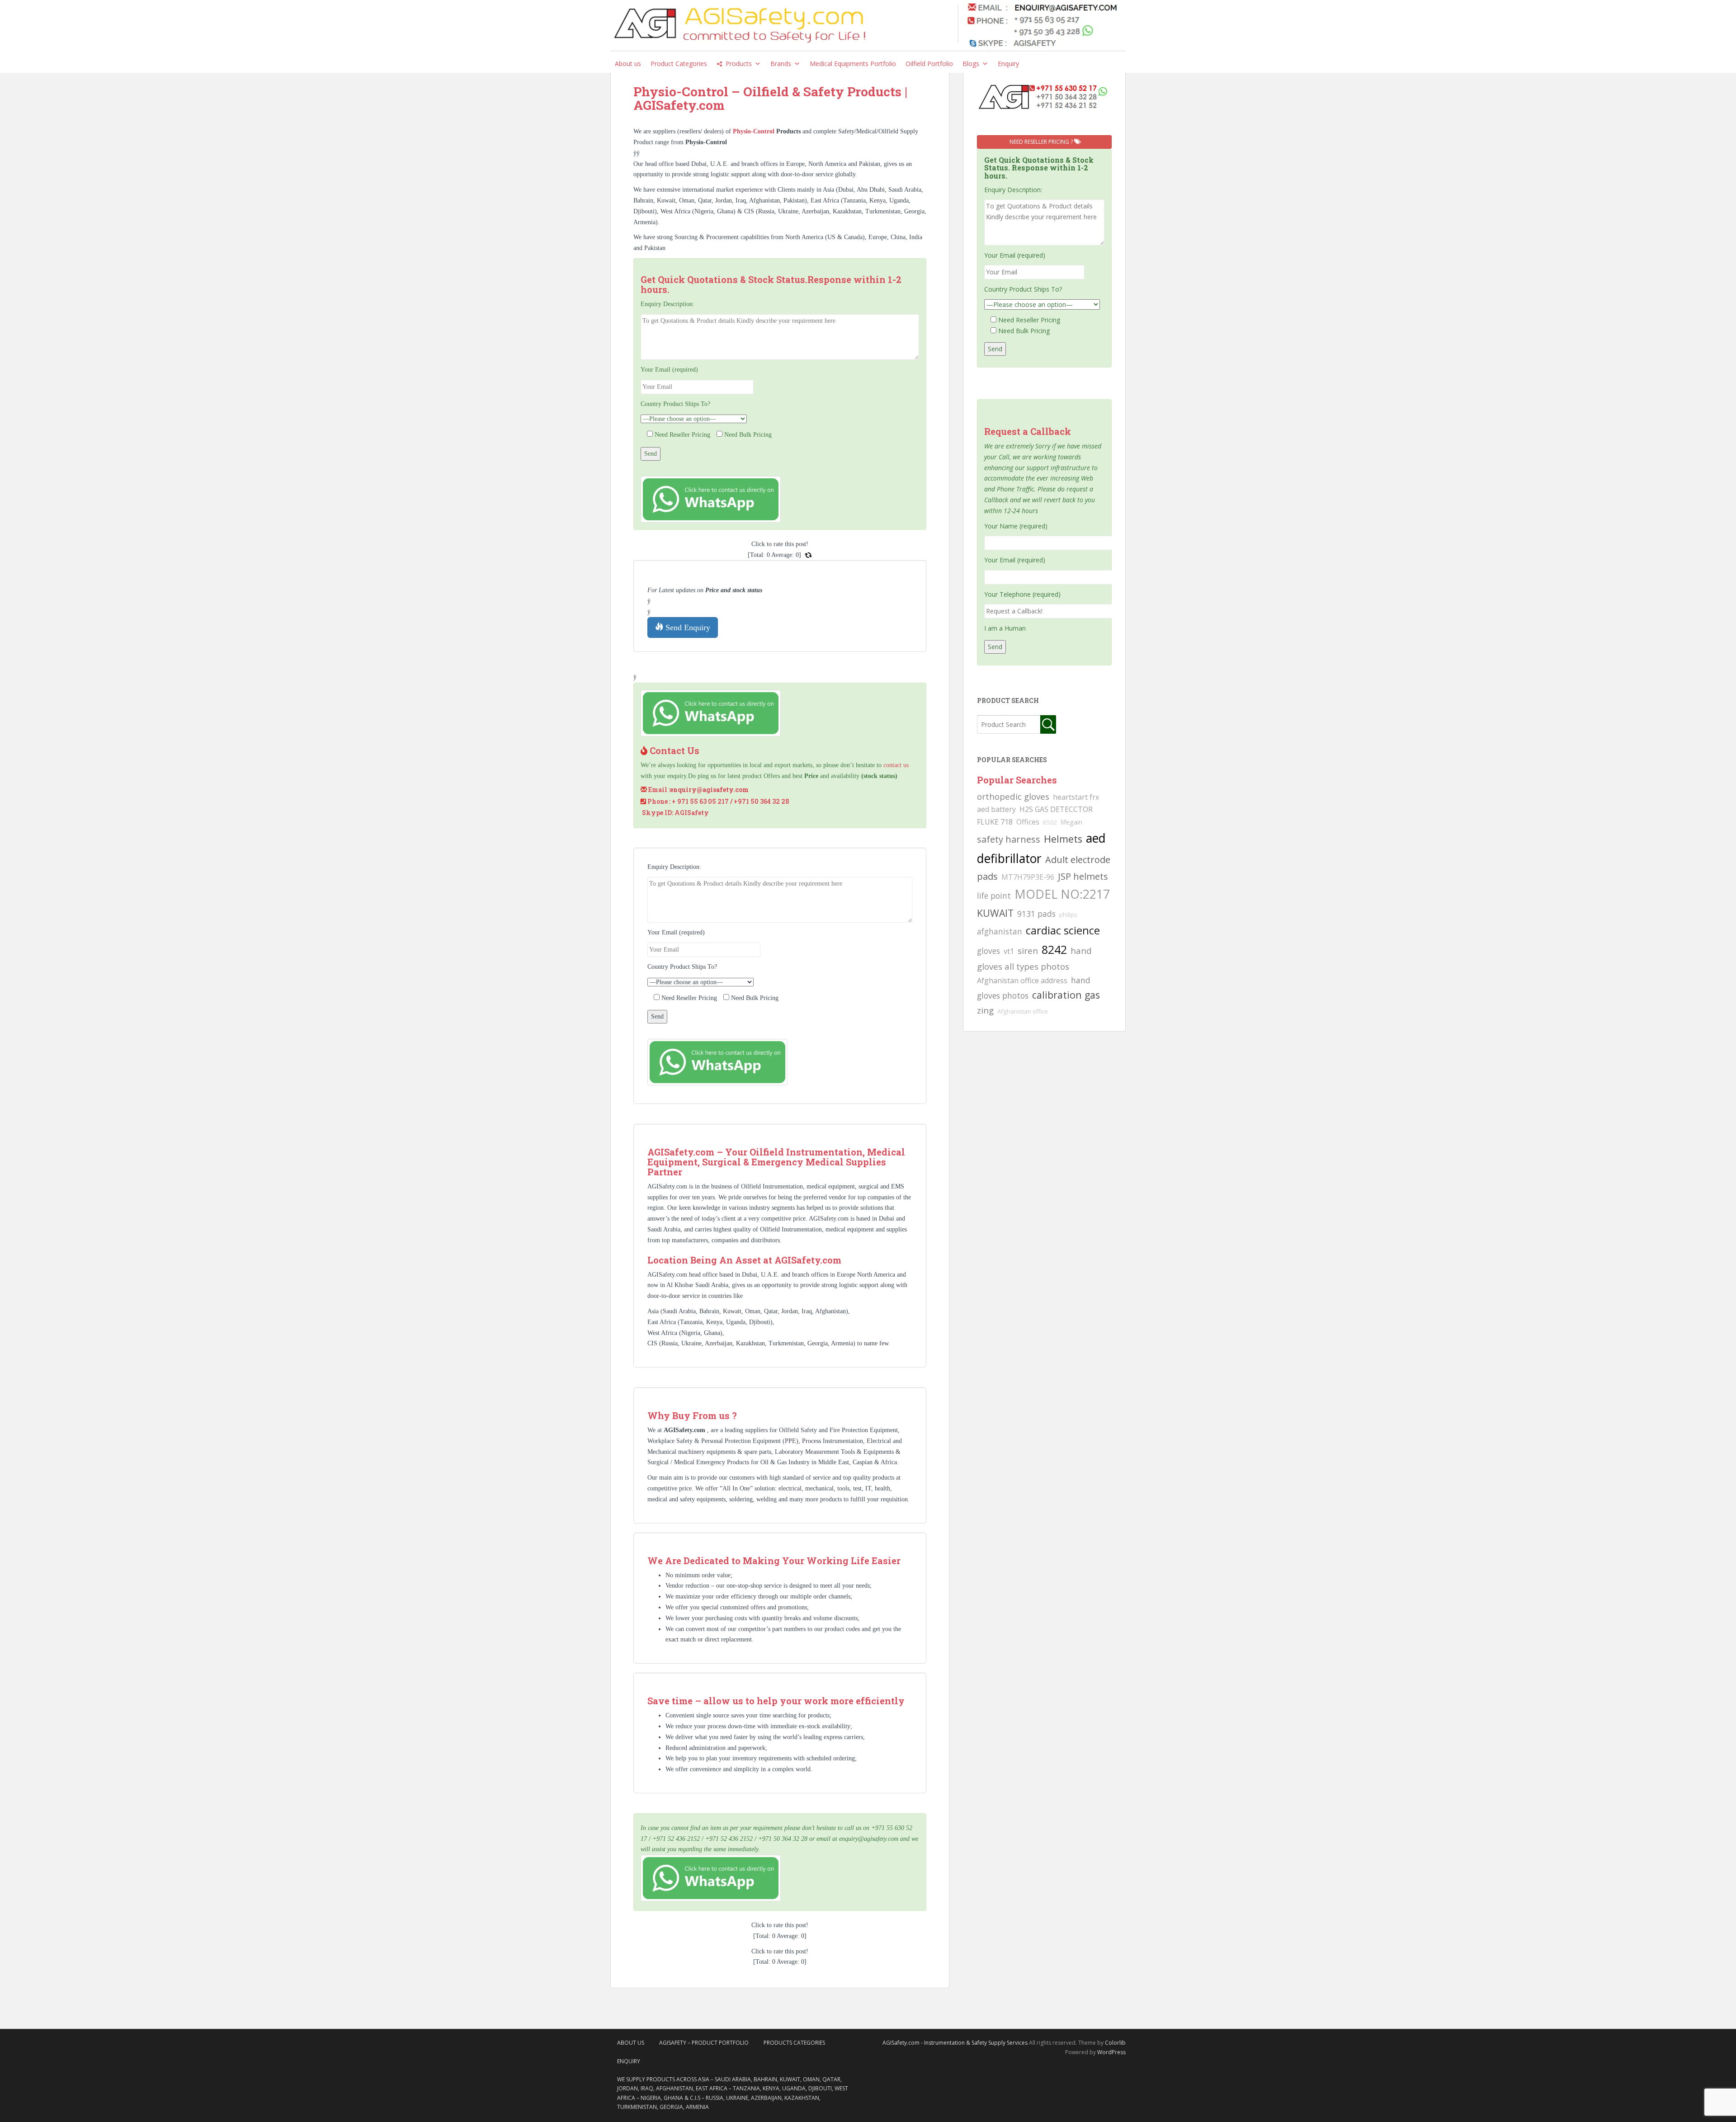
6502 (1050, 822)
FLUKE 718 (995, 822)
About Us (631, 2043)
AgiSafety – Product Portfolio (704, 2043)
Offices (1028, 822)
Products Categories (794, 2043)
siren (1028, 950)
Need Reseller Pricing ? (1042, 142)
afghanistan (1000, 931)
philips (1068, 915)
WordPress (1111, 2052)
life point (994, 896)
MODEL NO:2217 (1062, 894)
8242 (1054, 949)
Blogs (971, 64)
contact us (896, 765)
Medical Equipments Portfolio (853, 64)
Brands (781, 64)
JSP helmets (1083, 876)
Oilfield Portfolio (929, 64)
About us (628, 64)
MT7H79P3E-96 (1028, 877)
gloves (988, 951)
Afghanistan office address (1022, 981)
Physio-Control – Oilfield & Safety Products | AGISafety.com (770, 99)
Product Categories (679, 64)
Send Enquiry (687, 627)
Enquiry (1008, 64)
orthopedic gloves (1013, 796)
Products (739, 64)
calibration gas (1066, 995)
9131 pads (1036, 914)
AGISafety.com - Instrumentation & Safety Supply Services (955, 2043)
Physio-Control (755, 131)
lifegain (1072, 822)
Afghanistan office (1023, 1011)
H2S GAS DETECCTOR (1056, 809)
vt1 (1009, 951)
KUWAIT (995, 913)
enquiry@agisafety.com (709, 790)
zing (985, 1010)
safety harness (1009, 839)
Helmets (1063, 839)
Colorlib (1115, 2043)
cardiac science (1063, 930)
